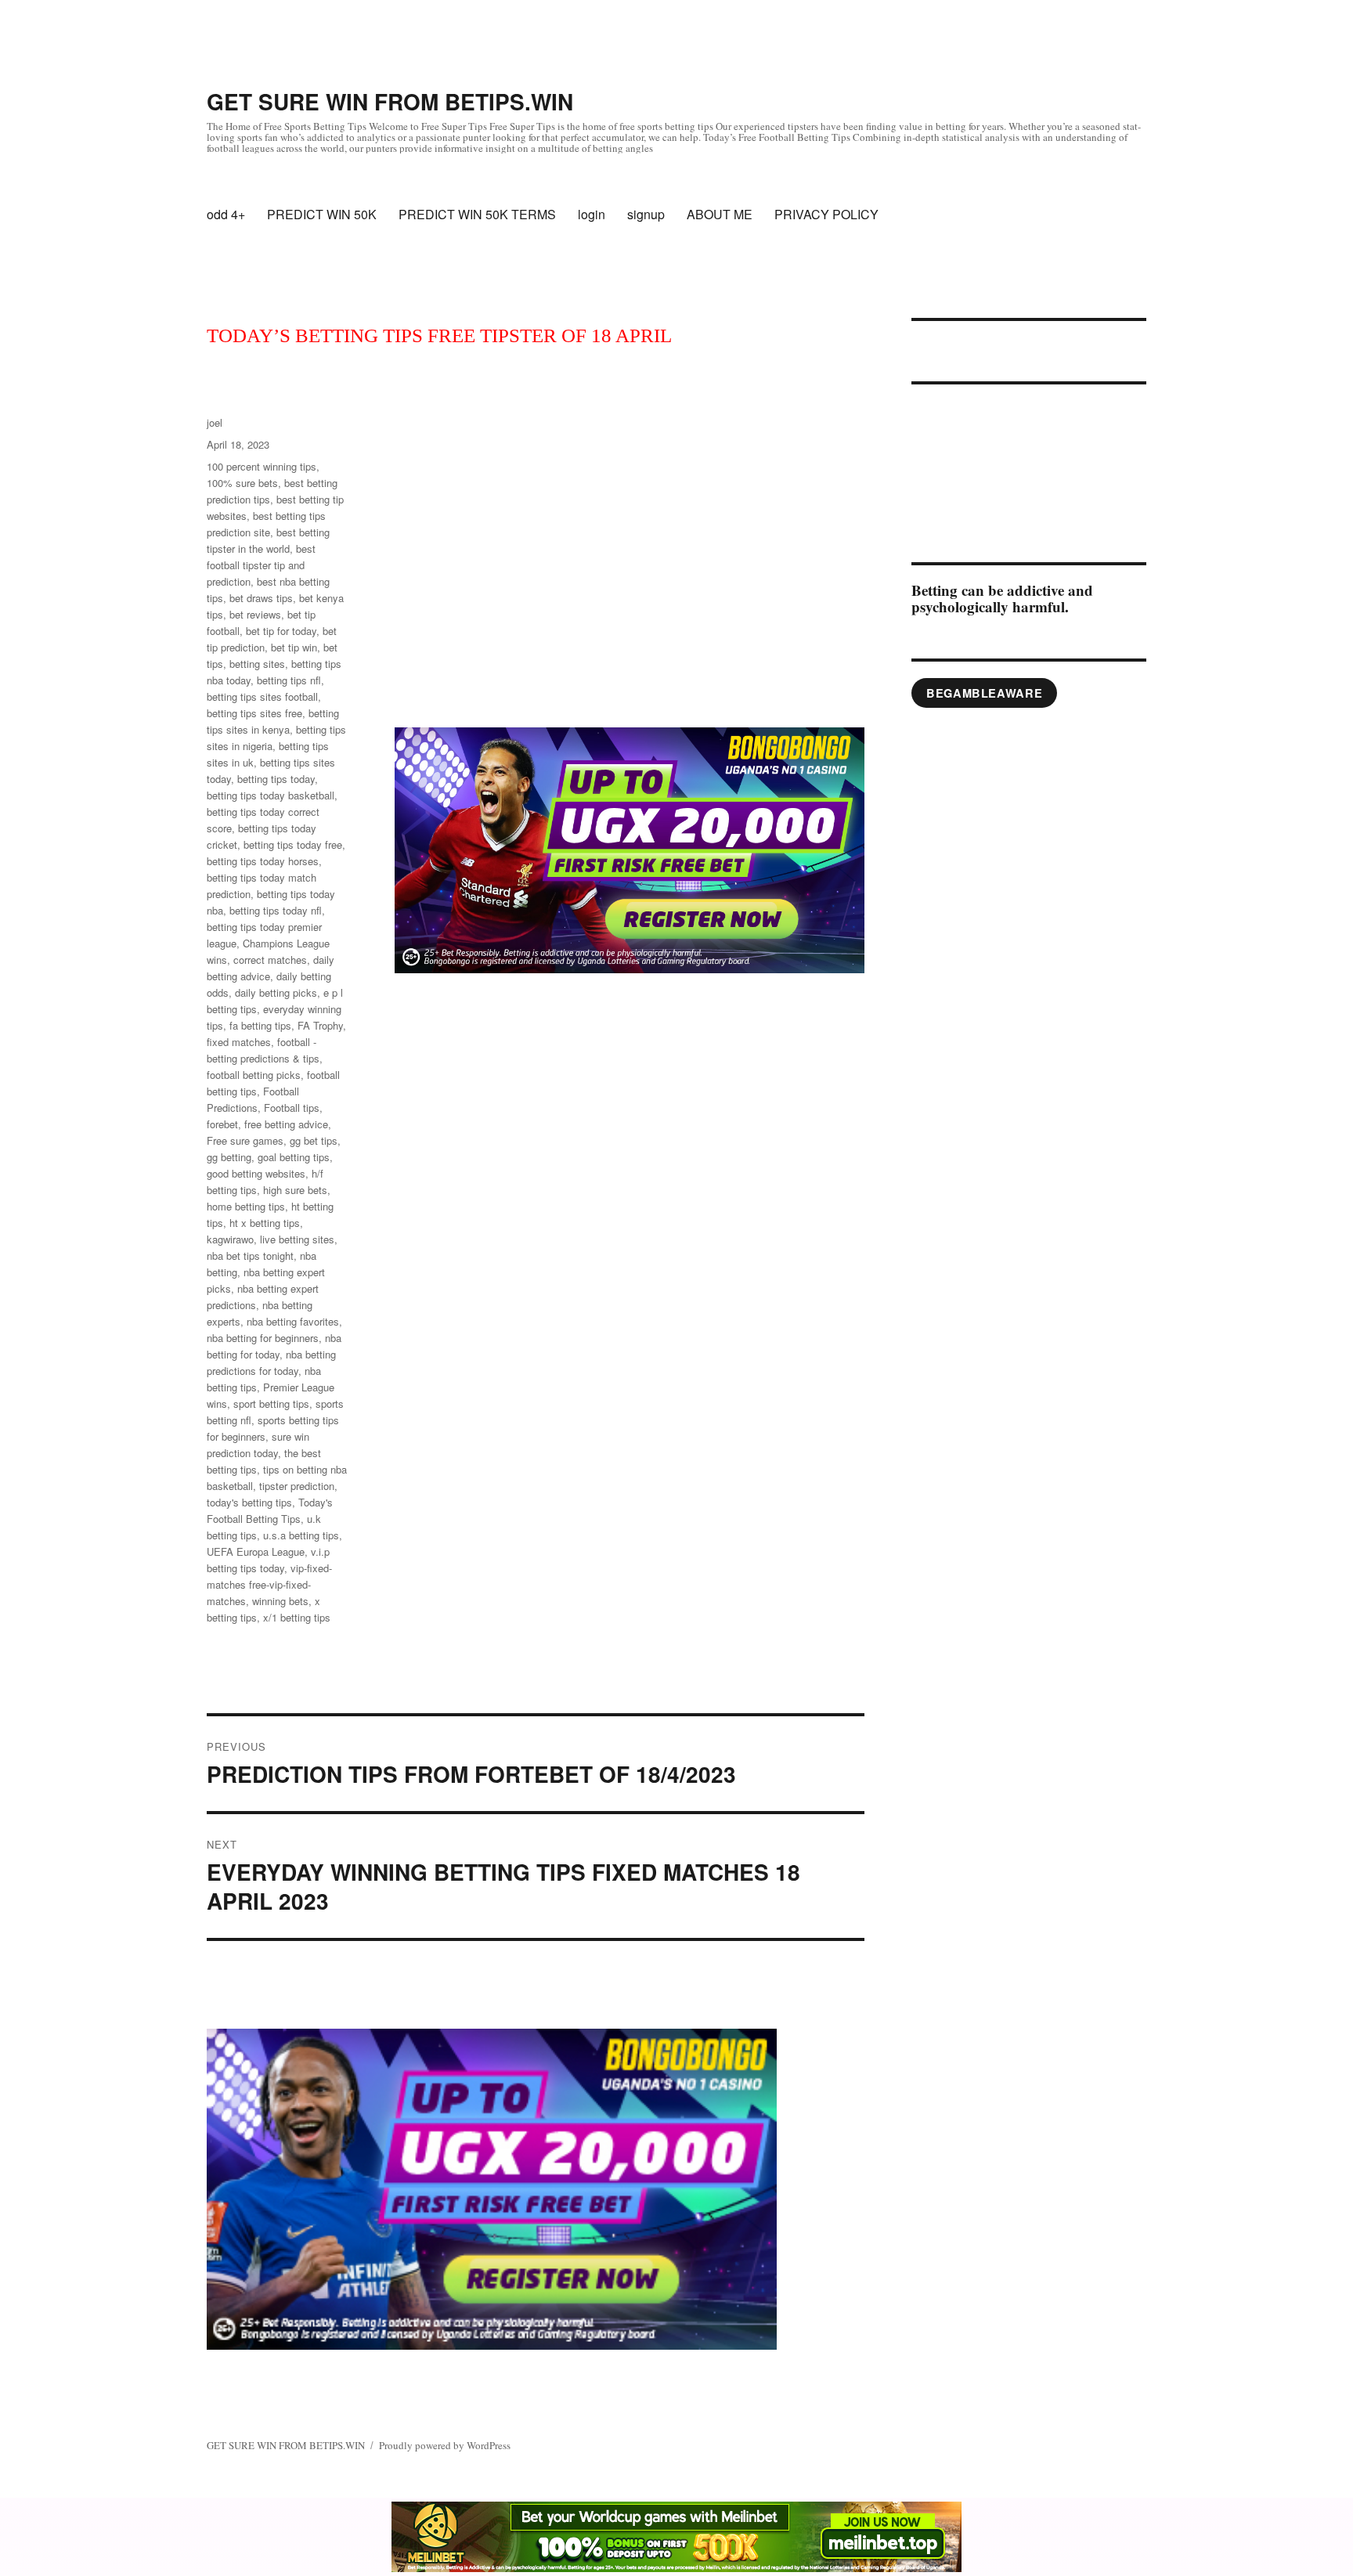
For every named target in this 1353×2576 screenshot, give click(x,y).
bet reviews (255, 614)
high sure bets (295, 1190)
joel (215, 422)
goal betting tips (294, 1157)
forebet (222, 1124)
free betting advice (286, 1124)
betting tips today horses (263, 861)
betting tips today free (293, 844)
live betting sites (297, 1239)
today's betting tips (249, 1502)
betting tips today (276, 779)
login (592, 214)
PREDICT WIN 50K (322, 214)
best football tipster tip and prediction (261, 565)
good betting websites (256, 1173)
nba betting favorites (293, 1321)
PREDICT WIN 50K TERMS (477, 214)
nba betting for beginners (263, 1338)
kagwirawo (230, 1239)
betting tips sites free (254, 713)
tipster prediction (297, 1486)
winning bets (280, 1601)
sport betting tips (271, 1403)
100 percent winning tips (262, 466)
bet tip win (294, 647)
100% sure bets (242, 483)
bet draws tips (261, 598)
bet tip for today (281, 631)
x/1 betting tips (297, 1617)
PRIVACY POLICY (826, 214)
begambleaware (984, 693)
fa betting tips (260, 1025)
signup (646, 214)
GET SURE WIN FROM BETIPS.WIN (390, 101)
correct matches (270, 960)
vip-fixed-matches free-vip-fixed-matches (269, 1584)
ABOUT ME (720, 214)
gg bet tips (314, 1140)
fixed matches (239, 1042)
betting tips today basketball (271, 795)
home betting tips (246, 1206)
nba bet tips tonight (250, 1256)
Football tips (292, 1108)
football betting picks (254, 1075)
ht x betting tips (265, 1223)
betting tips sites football (262, 696)
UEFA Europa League (256, 1551)
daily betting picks (276, 992)
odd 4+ (226, 214)
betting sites (257, 664)
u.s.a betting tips (301, 1535)
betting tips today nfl (276, 910)
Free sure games (245, 1140)
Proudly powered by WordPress (445, 2445)
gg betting (229, 1157)
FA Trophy (320, 1025)
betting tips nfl (289, 680)
